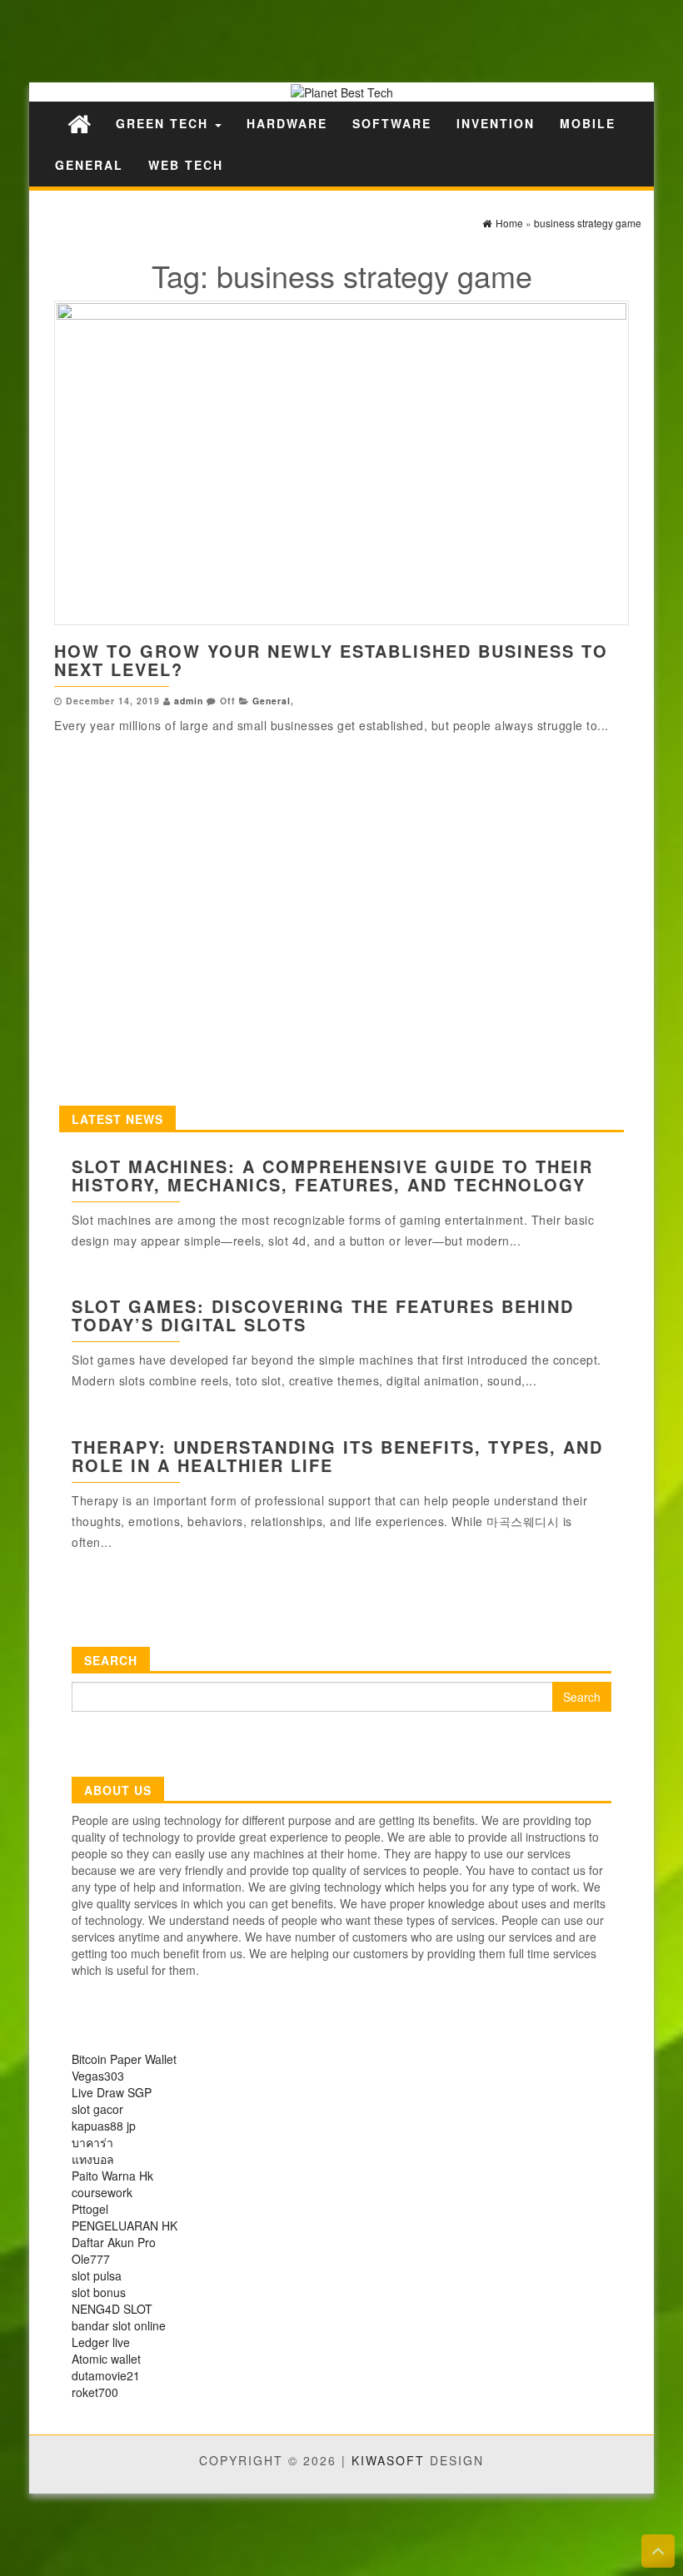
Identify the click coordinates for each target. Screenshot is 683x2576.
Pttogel (90, 2209)
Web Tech (186, 165)
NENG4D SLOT (112, 2309)
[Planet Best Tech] (79, 123)
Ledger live (101, 2342)
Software (392, 123)
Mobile (588, 123)
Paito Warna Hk (112, 2176)
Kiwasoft (388, 2460)
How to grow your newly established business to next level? (331, 660)
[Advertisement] (292, 40)
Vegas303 (98, 2076)
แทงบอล (93, 2159)
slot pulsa (97, 2275)
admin (189, 701)
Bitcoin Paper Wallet (124, 2059)
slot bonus (99, 2292)
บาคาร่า (92, 2142)
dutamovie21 (106, 2375)
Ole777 (91, 2259)
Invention (496, 123)
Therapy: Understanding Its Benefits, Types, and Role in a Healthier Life (337, 1456)
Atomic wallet (106, 2359)
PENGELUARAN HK (125, 2225)
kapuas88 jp (104, 2126)
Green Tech (165, 123)
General (89, 165)
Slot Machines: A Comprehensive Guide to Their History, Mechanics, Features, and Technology (332, 1175)
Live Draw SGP (112, 2092)
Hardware (287, 123)
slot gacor (97, 2109)
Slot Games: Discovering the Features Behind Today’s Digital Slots (323, 1315)
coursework (102, 2192)
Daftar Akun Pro (114, 2242)
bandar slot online (119, 2325)
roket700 (95, 2392)
